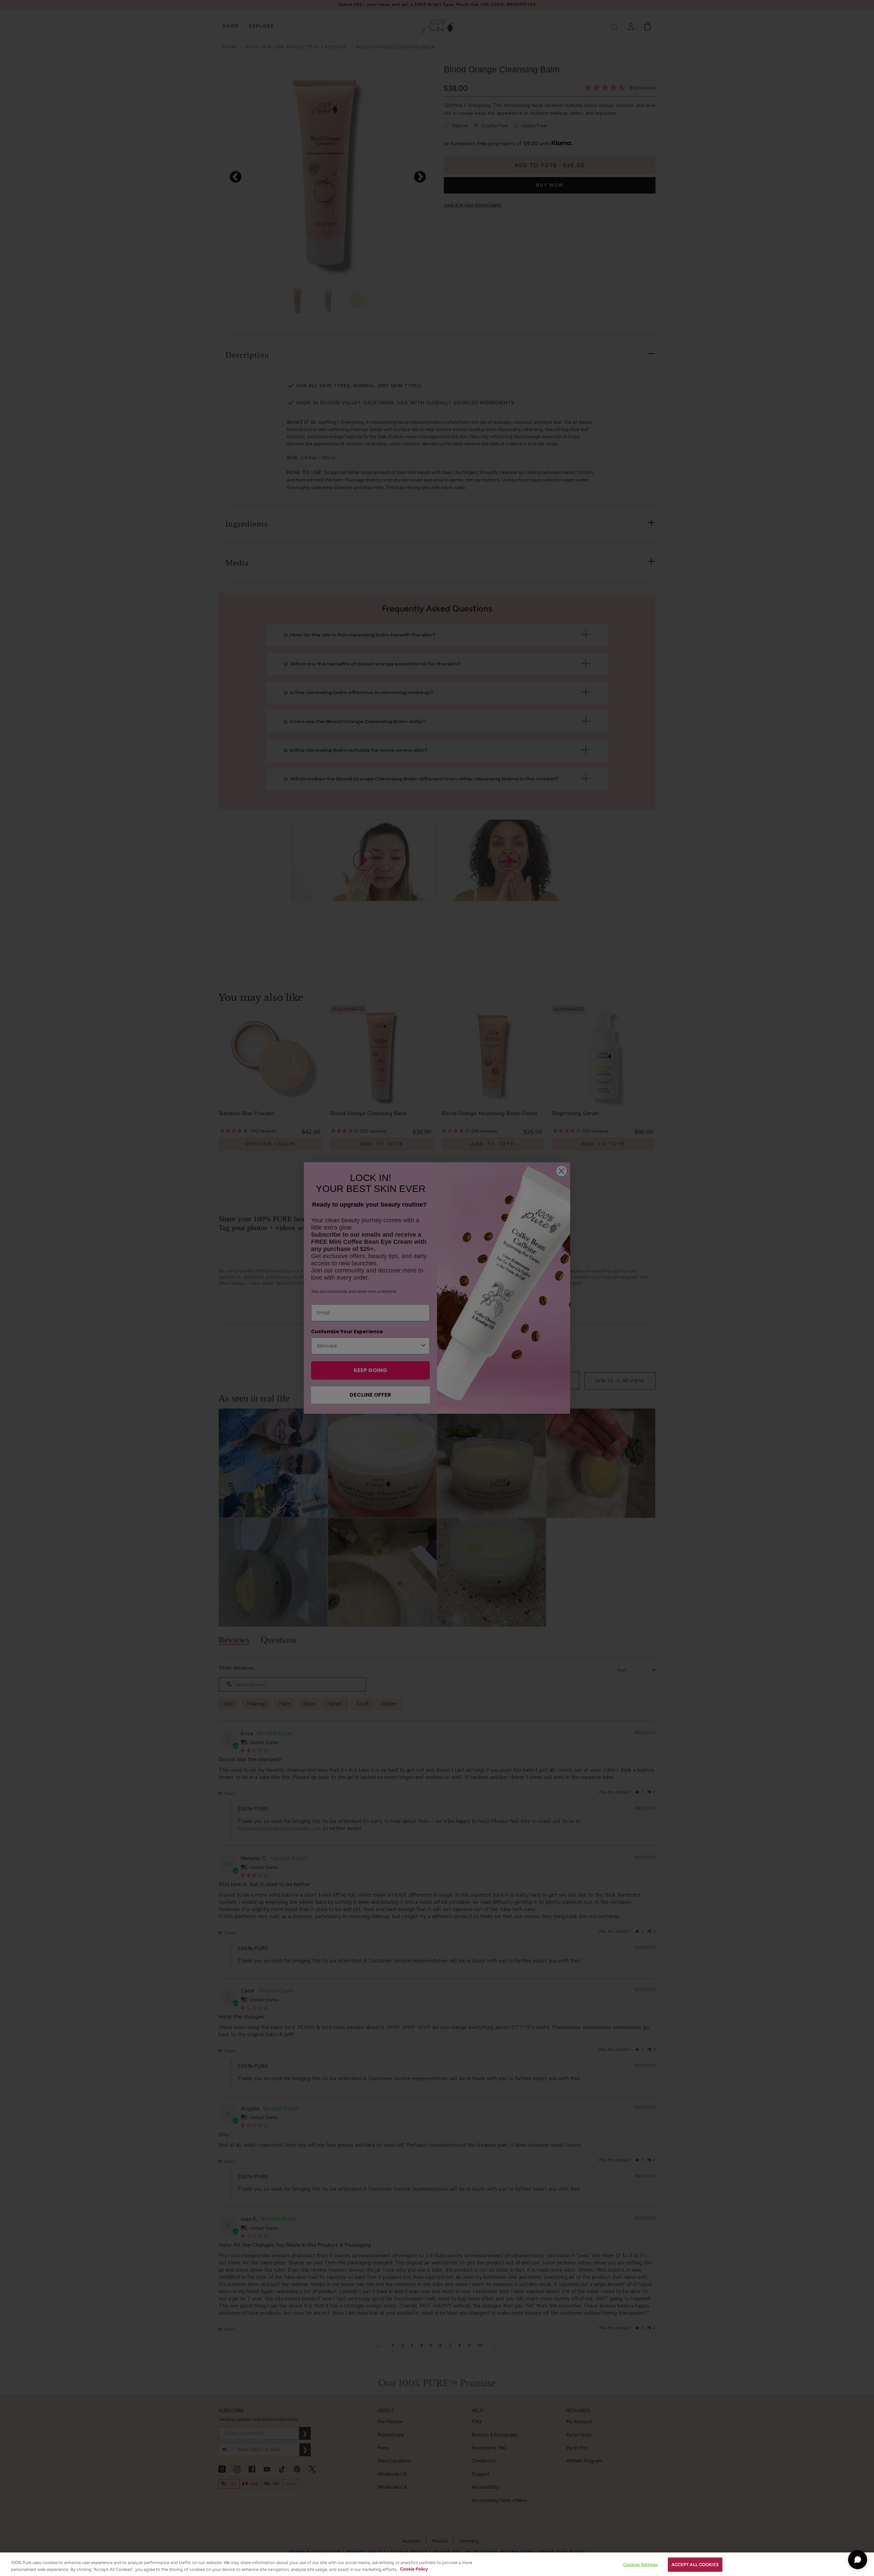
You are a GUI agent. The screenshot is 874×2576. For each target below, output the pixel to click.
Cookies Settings (640, 2565)
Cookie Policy (414, 2569)
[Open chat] (858, 2560)
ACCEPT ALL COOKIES (695, 2565)
